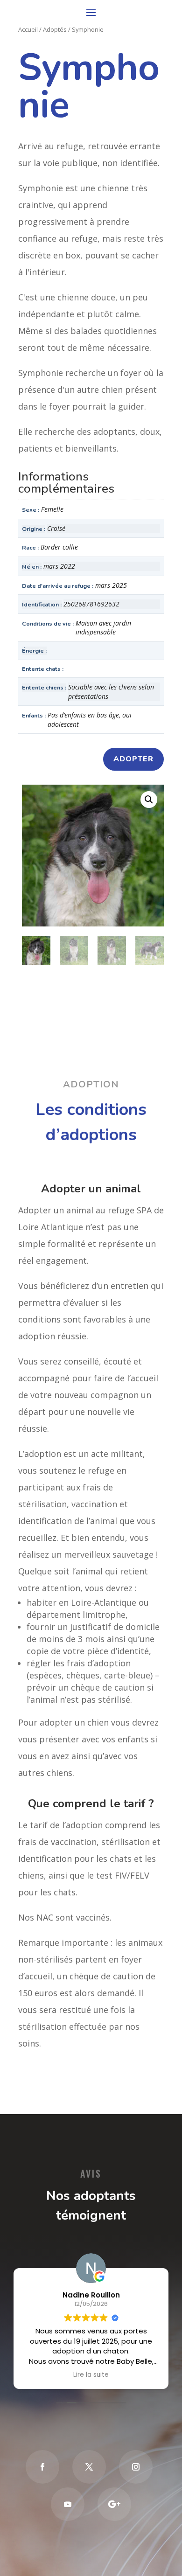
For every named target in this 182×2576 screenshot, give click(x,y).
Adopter (133, 759)
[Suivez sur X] (89, 2467)
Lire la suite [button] (91, 2375)
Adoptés (55, 29)
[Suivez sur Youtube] (68, 2504)
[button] (149, 800)
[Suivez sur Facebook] (42, 2467)
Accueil (28, 29)
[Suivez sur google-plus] (114, 2504)
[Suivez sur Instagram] (136, 2467)
